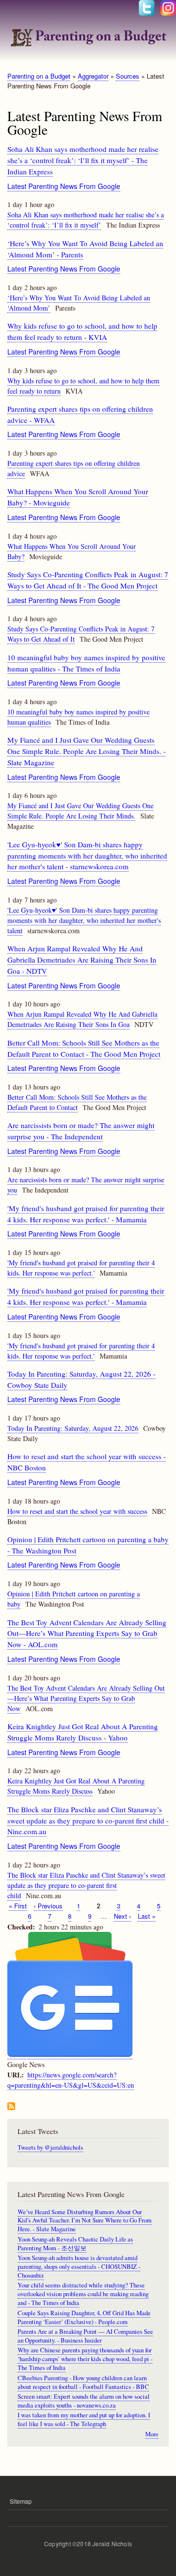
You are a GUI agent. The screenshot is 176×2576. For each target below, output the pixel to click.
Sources (128, 76)
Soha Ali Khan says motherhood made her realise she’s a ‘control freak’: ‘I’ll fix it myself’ (86, 220)
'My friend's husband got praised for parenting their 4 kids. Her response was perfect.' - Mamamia (86, 1296)
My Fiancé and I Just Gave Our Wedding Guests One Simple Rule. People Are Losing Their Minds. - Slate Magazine (87, 751)
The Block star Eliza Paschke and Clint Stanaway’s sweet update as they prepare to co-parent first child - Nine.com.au (88, 1821)
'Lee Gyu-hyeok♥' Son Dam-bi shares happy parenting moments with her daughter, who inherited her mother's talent (84, 920)
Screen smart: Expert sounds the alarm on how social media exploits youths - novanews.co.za (84, 2401)
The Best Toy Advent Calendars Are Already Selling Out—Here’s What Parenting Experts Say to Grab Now (86, 1698)
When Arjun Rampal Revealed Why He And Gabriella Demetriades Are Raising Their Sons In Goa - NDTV (82, 960)
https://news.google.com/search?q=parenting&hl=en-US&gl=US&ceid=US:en (71, 2080)
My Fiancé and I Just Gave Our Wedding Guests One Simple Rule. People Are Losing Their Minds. (80, 811)
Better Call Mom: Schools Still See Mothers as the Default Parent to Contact (77, 1102)
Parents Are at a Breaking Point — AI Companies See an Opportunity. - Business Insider (85, 2336)
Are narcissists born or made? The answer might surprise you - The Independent (81, 1131)
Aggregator (93, 76)
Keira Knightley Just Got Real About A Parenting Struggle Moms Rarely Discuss (76, 1786)
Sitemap (21, 2501)
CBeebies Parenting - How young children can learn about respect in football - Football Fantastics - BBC (83, 2382)
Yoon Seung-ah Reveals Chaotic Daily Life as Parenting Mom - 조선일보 (75, 2244)
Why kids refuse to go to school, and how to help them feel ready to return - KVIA (82, 331)
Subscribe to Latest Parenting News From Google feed (11, 2107)
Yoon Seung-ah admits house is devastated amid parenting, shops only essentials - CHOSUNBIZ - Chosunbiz (79, 2267)
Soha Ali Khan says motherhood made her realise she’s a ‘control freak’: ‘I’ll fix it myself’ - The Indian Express (83, 160)
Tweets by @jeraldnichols (50, 2147)
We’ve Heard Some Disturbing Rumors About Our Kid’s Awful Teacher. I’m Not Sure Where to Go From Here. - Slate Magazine (85, 2221)
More (152, 2434)
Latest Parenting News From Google (64, 186)
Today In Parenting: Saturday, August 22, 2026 (73, 1428)
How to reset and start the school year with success (77, 1511)
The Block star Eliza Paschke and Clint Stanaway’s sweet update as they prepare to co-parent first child (86, 1885)
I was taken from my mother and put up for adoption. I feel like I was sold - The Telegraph (84, 2419)
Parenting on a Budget (39, 76)
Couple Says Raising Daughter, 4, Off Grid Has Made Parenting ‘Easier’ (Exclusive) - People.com (84, 2317)
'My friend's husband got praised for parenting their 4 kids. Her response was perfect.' (81, 1268)
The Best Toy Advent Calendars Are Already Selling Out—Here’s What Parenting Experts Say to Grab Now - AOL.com (87, 1634)
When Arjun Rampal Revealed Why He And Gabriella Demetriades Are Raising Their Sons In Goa (82, 1019)
